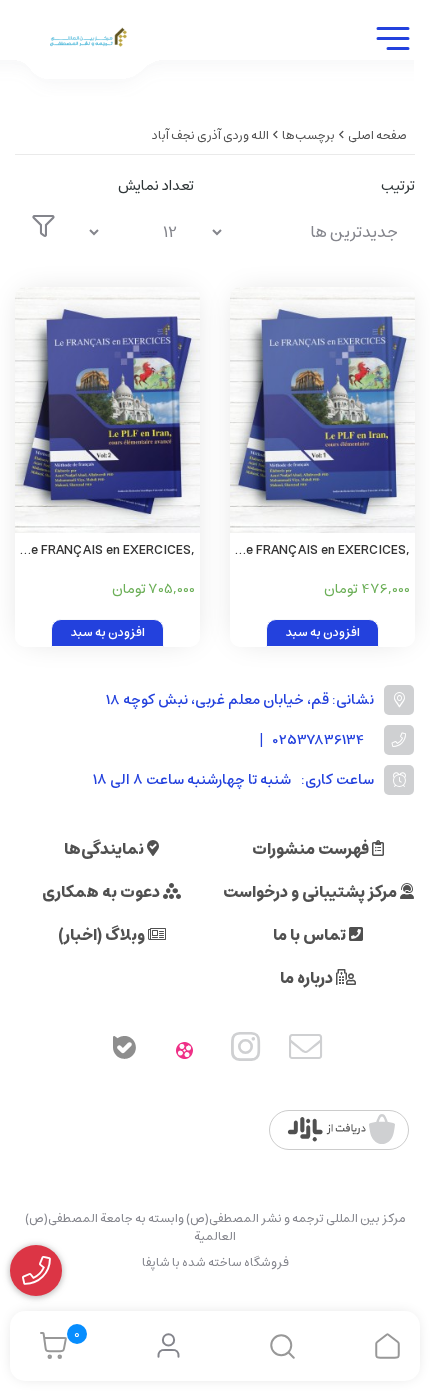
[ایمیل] (306, 1051)
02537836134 (318, 740)
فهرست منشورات (312, 849)
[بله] (124, 1051)
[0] (48, 1346)
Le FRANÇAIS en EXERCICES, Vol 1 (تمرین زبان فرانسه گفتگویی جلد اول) (324, 551)
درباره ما (308, 978)
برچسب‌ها (308, 135)
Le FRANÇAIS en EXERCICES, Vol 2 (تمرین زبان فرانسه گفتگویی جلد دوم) (109, 551)
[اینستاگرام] (246, 1051)
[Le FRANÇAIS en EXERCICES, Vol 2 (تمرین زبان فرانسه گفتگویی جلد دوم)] (107, 410)
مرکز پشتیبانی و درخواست (311, 892)
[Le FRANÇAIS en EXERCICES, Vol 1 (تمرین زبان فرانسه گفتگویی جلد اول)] (322, 410)
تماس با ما (311, 935)
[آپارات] (185, 1051)
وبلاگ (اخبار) (103, 935)
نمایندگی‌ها (105, 849)
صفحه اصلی (377, 135)
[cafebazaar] (341, 1130)
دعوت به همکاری (102, 892)
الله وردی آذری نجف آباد (210, 135)
